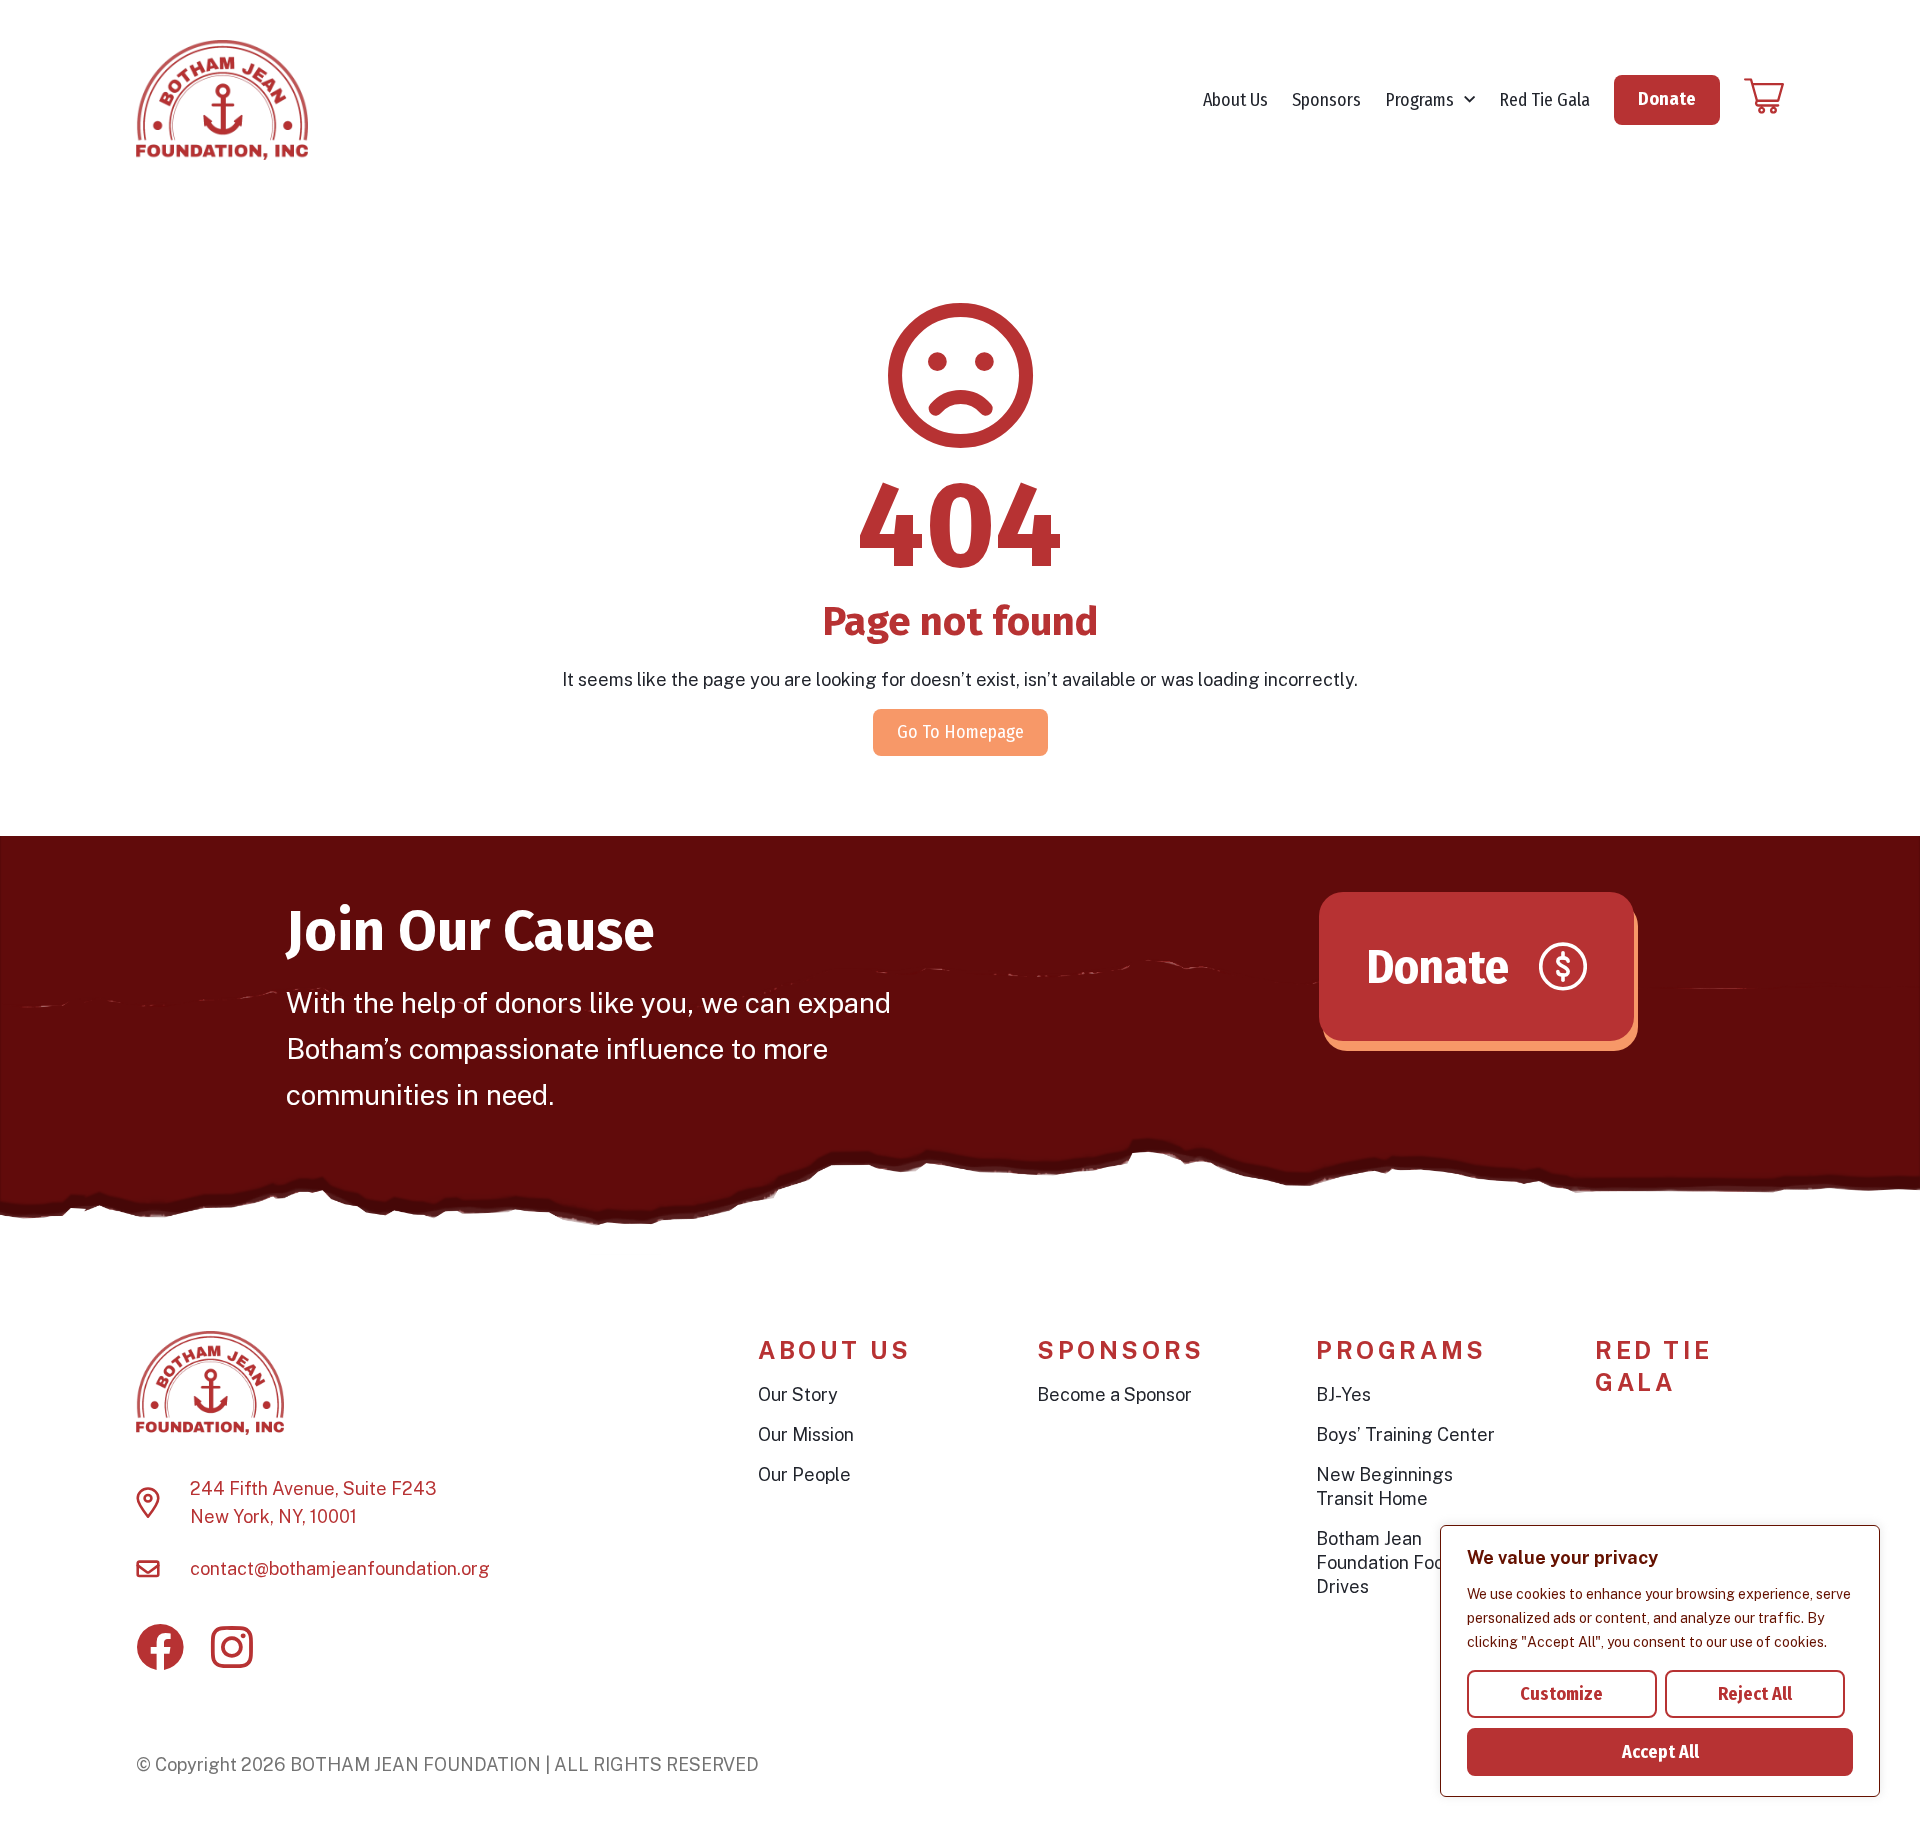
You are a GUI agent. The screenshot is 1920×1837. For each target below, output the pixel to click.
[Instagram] (232, 1647)
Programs (1419, 100)
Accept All (1660, 1752)
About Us (1235, 100)
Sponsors (1326, 100)
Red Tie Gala (1544, 100)
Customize (1561, 1694)
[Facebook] (160, 1647)
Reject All (1755, 1694)
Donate (1667, 99)
